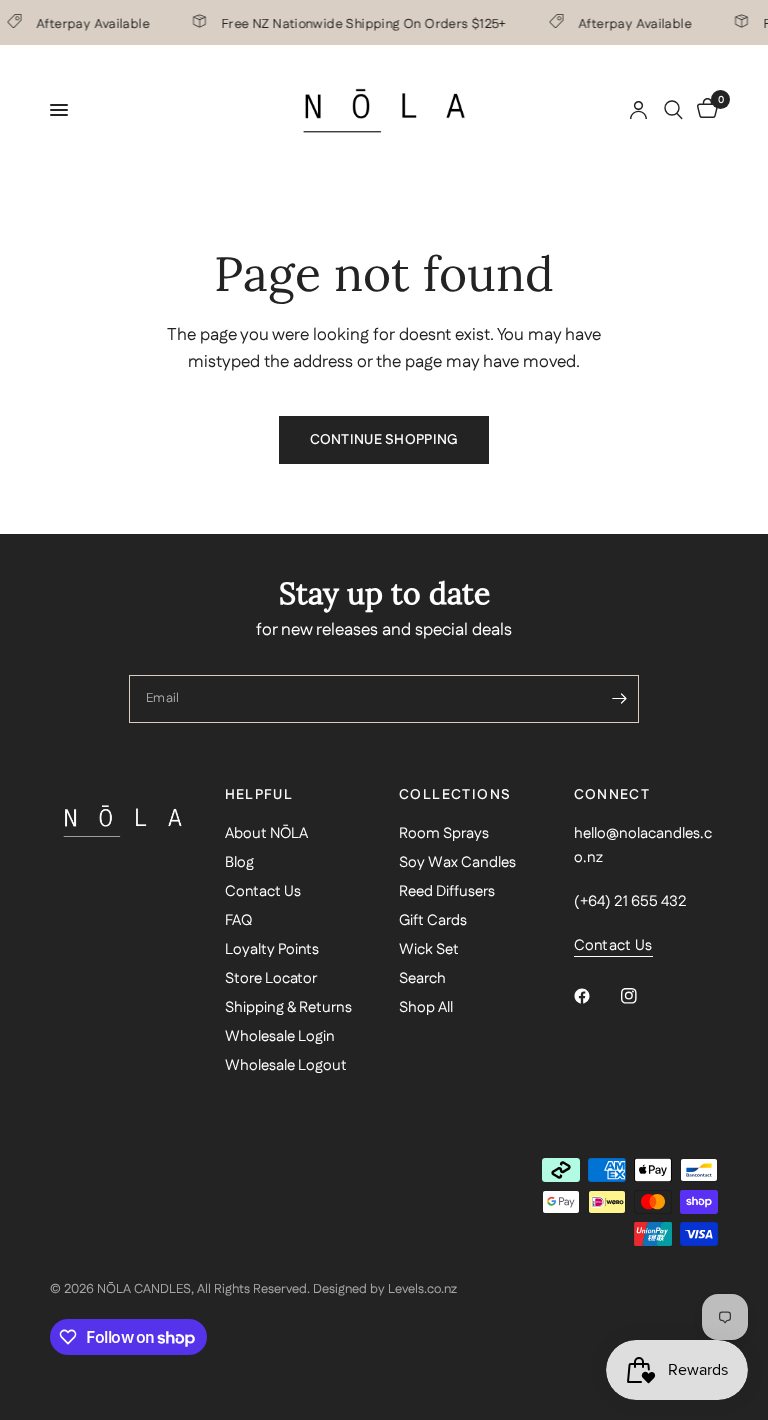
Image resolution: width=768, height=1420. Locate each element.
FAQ (238, 920)
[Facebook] (596, 996)
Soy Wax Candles (457, 862)
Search (422, 978)
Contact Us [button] (613, 945)
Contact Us (263, 891)
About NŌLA (266, 833)
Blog (239, 862)
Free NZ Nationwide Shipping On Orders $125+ (359, 23)
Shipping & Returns (288, 1007)
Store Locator (271, 978)
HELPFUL (259, 795)
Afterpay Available (88, 23)
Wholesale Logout (286, 1065)
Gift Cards (433, 920)
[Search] (673, 110)
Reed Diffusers (447, 891)
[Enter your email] (619, 699)
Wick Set (429, 949)
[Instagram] (643, 996)
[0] (704, 110)
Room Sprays (444, 833)
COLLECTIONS (455, 795)
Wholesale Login (280, 1036)
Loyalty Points (272, 949)
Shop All (426, 1007)
